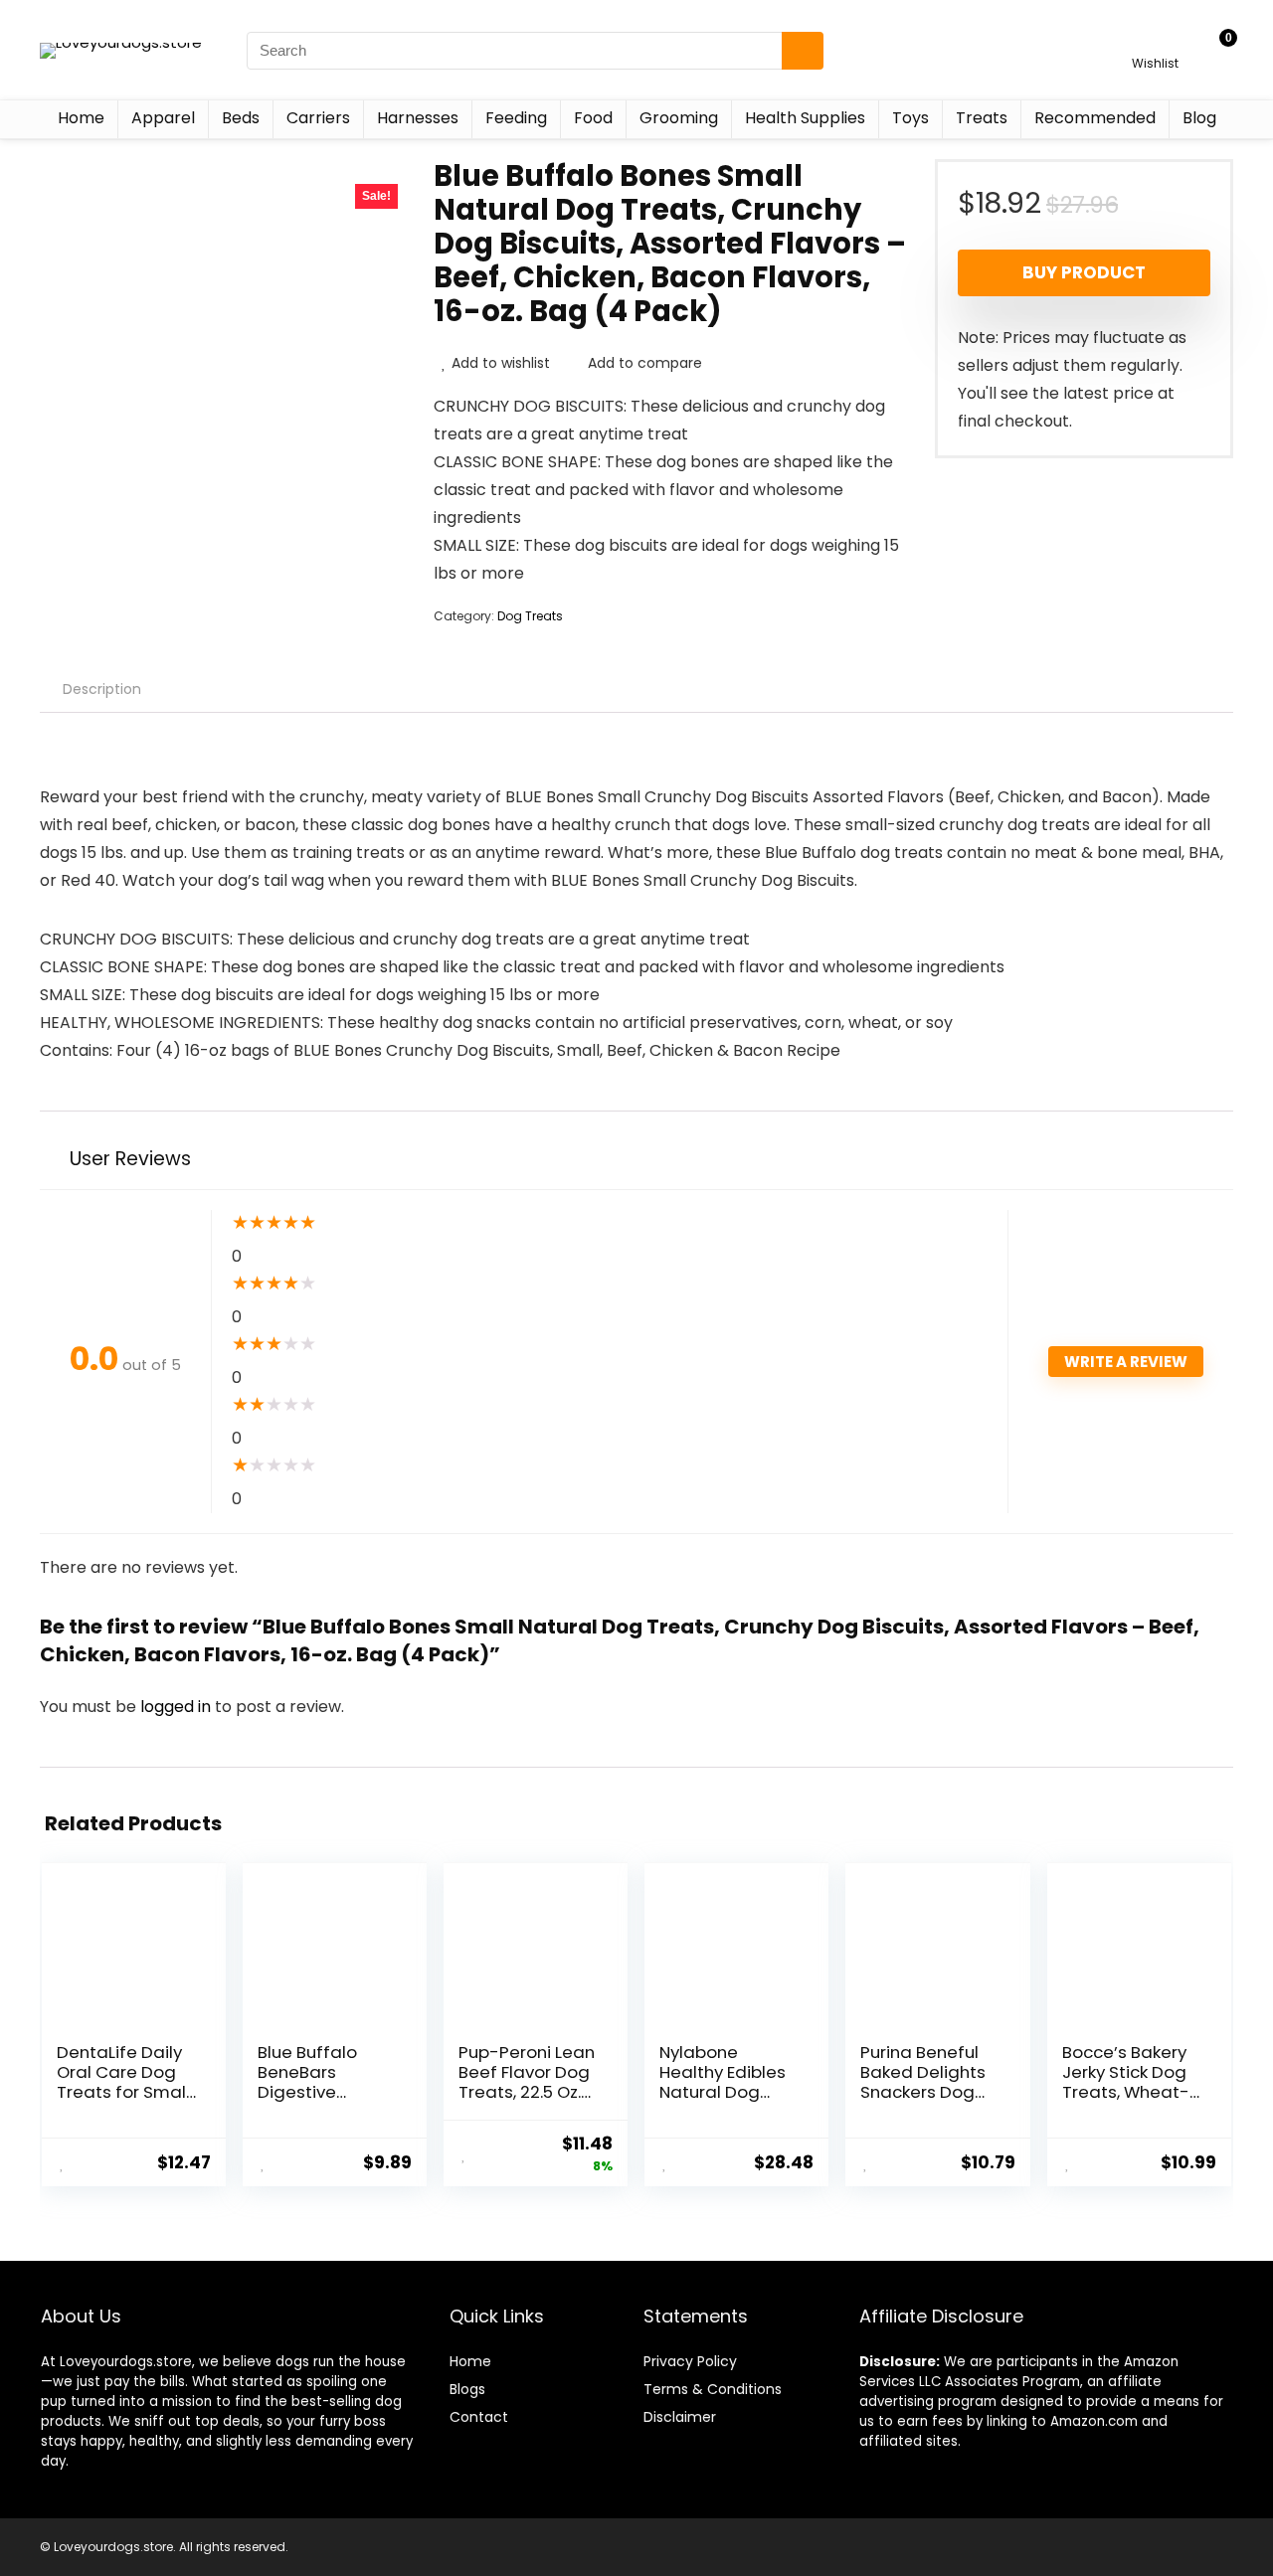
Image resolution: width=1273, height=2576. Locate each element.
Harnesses (418, 118)
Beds (241, 118)
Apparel (163, 118)
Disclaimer (680, 2417)
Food (593, 118)
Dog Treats (530, 616)
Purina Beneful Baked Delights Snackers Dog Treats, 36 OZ (923, 2082)
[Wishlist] (1155, 41)
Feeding (516, 118)
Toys (910, 118)
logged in (178, 1707)
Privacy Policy (690, 2361)
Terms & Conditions (713, 2389)
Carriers (318, 118)
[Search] (803, 51)
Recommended (1095, 118)
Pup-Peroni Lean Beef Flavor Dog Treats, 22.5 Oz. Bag (527, 2082)
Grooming (679, 118)
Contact (479, 2417)
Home (81, 118)
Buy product (1084, 272)
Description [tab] (102, 689)
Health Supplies (805, 118)
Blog (1199, 118)
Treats (982, 118)
